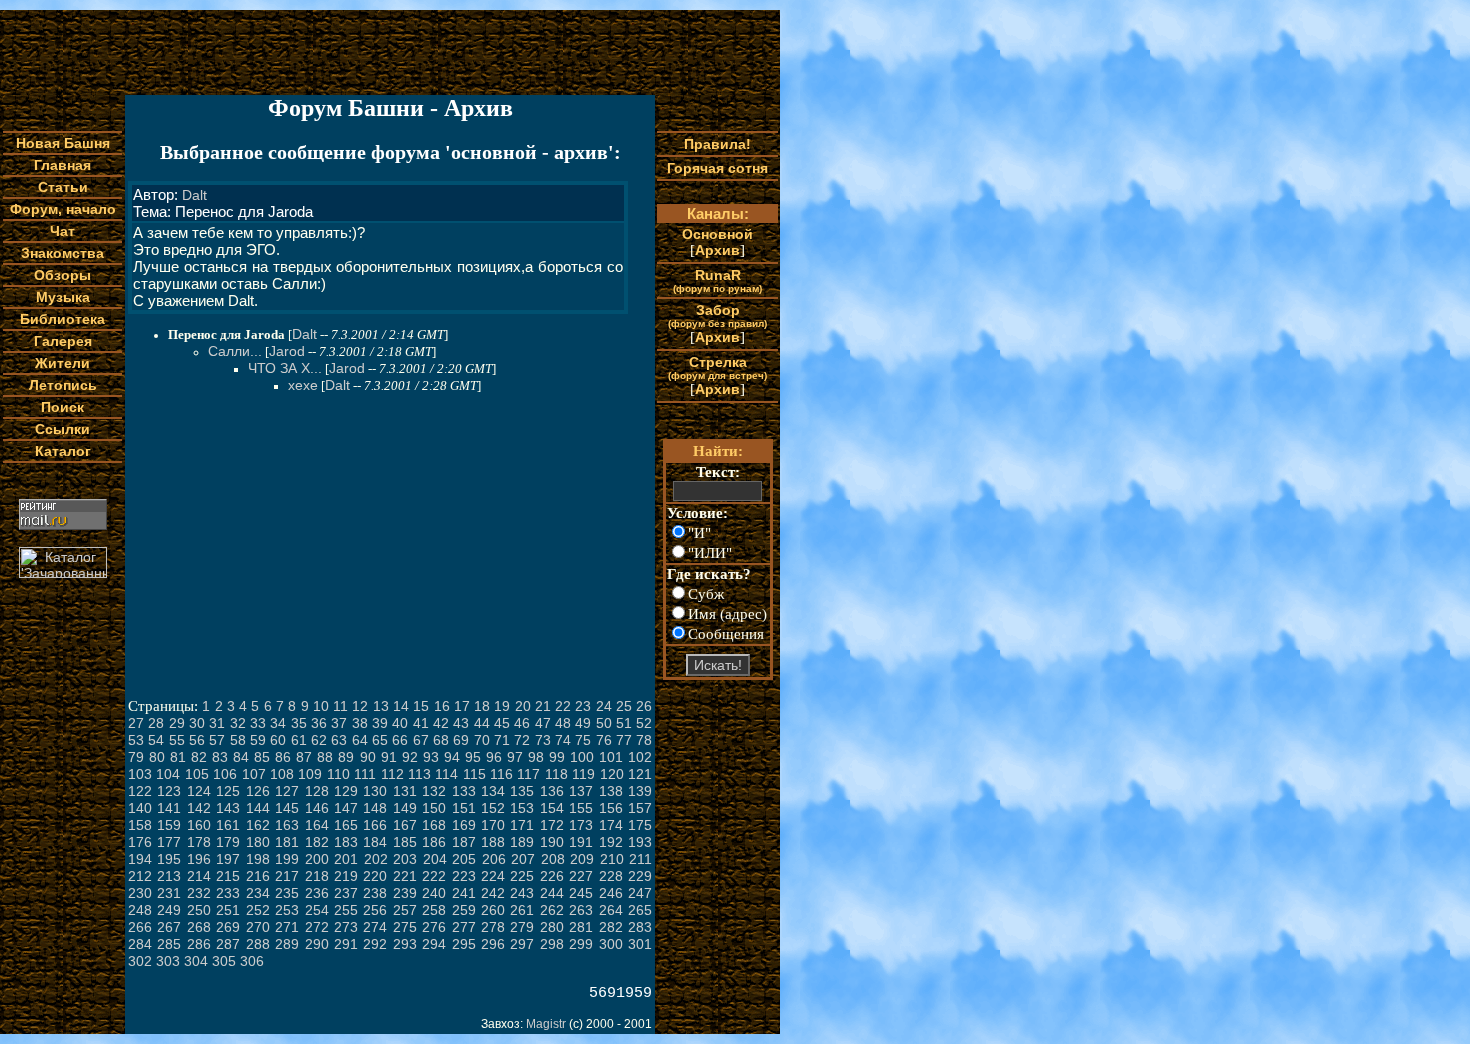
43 (461, 723)
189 (522, 842)
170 (493, 825)
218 (317, 876)
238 (375, 893)
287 (228, 944)
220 (375, 876)
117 (528, 774)
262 (552, 910)
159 (169, 825)
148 (375, 808)
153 (522, 808)
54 (156, 740)
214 (199, 876)
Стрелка (717, 367)
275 (405, 927)
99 (557, 757)
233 (228, 893)
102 (640, 757)
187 (464, 842)
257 (405, 910)
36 (319, 723)
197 (228, 859)
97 (515, 757)
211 (640, 859)
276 (434, 927)
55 (177, 740)
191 (581, 842)
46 (522, 723)
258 (434, 910)
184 (375, 842)
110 (338, 774)
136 (552, 791)
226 (552, 876)
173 (581, 825)
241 (464, 893)
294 (434, 944)
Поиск (62, 407)
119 (583, 774)
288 (258, 944)
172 (552, 825)
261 (522, 910)
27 (136, 723)
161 (228, 825)
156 (611, 808)
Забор (717, 315)
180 (258, 842)
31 (217, 723)
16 (442, 706)
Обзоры (62, 275)
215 (228, 876)
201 (346, 859)
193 (640, 842)
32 (238, 723)
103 (140, 774)
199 (287, 859)
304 (196, 961)
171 (522, 825)
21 (543, 706)
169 (464, 825)
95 (473, 757)
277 (464, 927)
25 (624, 706)
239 (405, 893)
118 (556, 774)
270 (258, 927)
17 (462, 706)
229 (640, 876)
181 (287, 842)
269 (228, 927)
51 (624, 723)
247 (640, 893)
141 (169, 808)
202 (376, 859)
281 (581, 927)
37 (339, 723)
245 (581, 893)
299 (581, 944)
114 (446, 774)
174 (611, 825)
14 (401, 706)
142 (199, 808)
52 (644, 723)
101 (611, 757)
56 (197, 740)
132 (434, 791)
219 (346, 876)
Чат (62, 231)
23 (583, 706)
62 (319, 740)
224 (493, 876)
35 (299, 723)
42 (441, 723)
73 (543, 740)
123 (169, 791)
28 (156, 723)
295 (464, 944)
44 (482, 723)
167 (405, 825)
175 (640, 825)
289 (287, 944)
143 (228, 808)
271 (287, 927)
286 (199, 944)
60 (278, 740)
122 (140, 791)
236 (317, 893)
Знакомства (62, 253)
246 (611, 893)
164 (317, 825)
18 (482, 706)
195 (169, 859)
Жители (62, 363)
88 (325, 757)
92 (410, 757)
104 (168, 774)
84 (241, 757)
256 (375, 910)
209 (582, 859)
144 (258, 808)
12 (360, 706)
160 (199, 825)
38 (360, 723)
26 (644, 706)
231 (169, 893)
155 (581, 808)
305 (224, 961)
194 (140, 859)
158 (140, 825)
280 (552, 927)
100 (582, 757)
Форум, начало (63, 209)
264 (611, 910)
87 (304, 757)
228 (611, 876)
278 (493, 927)
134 (493, 791)
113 (419, 774)
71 (502, 740)
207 (523, 859)
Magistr (546, 1024)
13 (381, 706)
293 (405, 944)
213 (169, 876)
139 (640, 791)
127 (287, 791)
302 (140, 961)
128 (317, 791)
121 (640, 774)
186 (434, 842)
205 (464, 859)
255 (346, 910)
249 (169, 910)
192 (611, 842)
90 (368, 757)
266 (140, 927)
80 (157, 757)
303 (168, 961)
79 (136, 757)
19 (502, 706)
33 (258, 723)
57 (217, 740)
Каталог (63, 451)
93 (431, 757)
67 (421, 740)
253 (287, 910)
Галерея (63, 341)
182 (317, 842)
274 (375, 927)
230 (140, 893)
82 (199, 757)
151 (464, 808)
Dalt (194, 195)
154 (552, 808)
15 (421, 706)
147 (346, 808)
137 (581, 791)
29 (177, 723)
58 (238, 740)
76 (604, 740)
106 (225, 774)
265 (640, 910)
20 (523, 706)
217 (287, 876)
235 (287, 893)
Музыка (63, 297)
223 (464, 876)
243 (522, 893)
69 (461, 740)
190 (552, 842)
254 (317, 910)
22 (563, 706)
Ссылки (62, 429)
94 (452, 757)
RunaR (717, 280)
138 (611, 791)
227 (581, 876)
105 (197, 774)
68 (441, 740)
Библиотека (62, 319)
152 (493, 808)
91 (389, 757)
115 (474, 774)
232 (199, 893)
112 (392, 774)
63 (339, 740)
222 (434, 876)
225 (522, 876)
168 (434, 825)
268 (199, 927)
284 (140, 944)
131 (405, 791)
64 (360, 740)
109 (310, 774)
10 (321, 706)
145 (287, 808)
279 (522, 927)
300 (611, 944)
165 (346, 825)
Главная (62, 165)
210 (612, 859)
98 (536, 757)
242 (493, 893)
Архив (717, 250)
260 (493, 910)
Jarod (287, 351)
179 (228, 842)
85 (262, 757)
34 (278, 723)
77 (624, 740)
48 (563, 723)
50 (604, 723)
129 (346, 791)
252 (258, 910)
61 (299, 740)
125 (228, 791)
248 (140, 910)
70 (482, 740)
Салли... (235, 351)
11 (340, 706)
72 (522, 740)
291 (346, 944)
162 (258, 825)
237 (346, 893)
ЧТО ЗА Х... (285, 368)
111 (365, 774)
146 (317, 808)
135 (522, 791)
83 (220, 757)
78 (644, 740)
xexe (303, 385)
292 (375, 944)
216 (258, 876)
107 (254, 774)
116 (501, 774)
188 (493, 842)
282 (611, 927)
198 (258, 859)
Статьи (63, 187)
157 (640, 808)
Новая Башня (63, 143)
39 (380, 723)
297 (522, 944)
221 (405, 876)
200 (317, 859)
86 (283, 757)
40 (400, 723)
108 (282, 774)
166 (375, 825)
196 (199, 859)
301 (640, 944)
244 (552, 893)
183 (346, 842)
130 (375, 791)
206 (494, 859)
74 (563, 740)
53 (136, 740)
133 (464, 791)
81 (178, 757)
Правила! (717, 144)
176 (140, 842)
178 (199, 842)
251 (228, 910)
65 (380, 740)
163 (287, 825)
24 (604, 706)
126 (258, 791)
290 (317, 944)
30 (197, 723)
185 (405, 842)
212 (140, 876)
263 (581, 910)
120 (612, 774)
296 (493, 944)
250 (199, 910)
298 (552, 944)
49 (583, 723)
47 (543, 723)
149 (405, 808)
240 (434, 893)
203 (405, 859)
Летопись (63, 385)
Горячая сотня (717, 168)
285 (169, 944)
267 (169, 927)
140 (140, 808)
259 (464, 910)
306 (252, 961)
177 (169, 842)
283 (640, 927)
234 (258, 893)
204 (435, 859)
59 (258, 740)
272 (317, 927)
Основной (717, 234)
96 (494, 757)
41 (421, 723)
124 (199, 791)
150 (434, 808)
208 (553, 859)
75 (583, 740)
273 (346, 927)
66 (400, 740)
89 (346, 757)
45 (502, 723)
